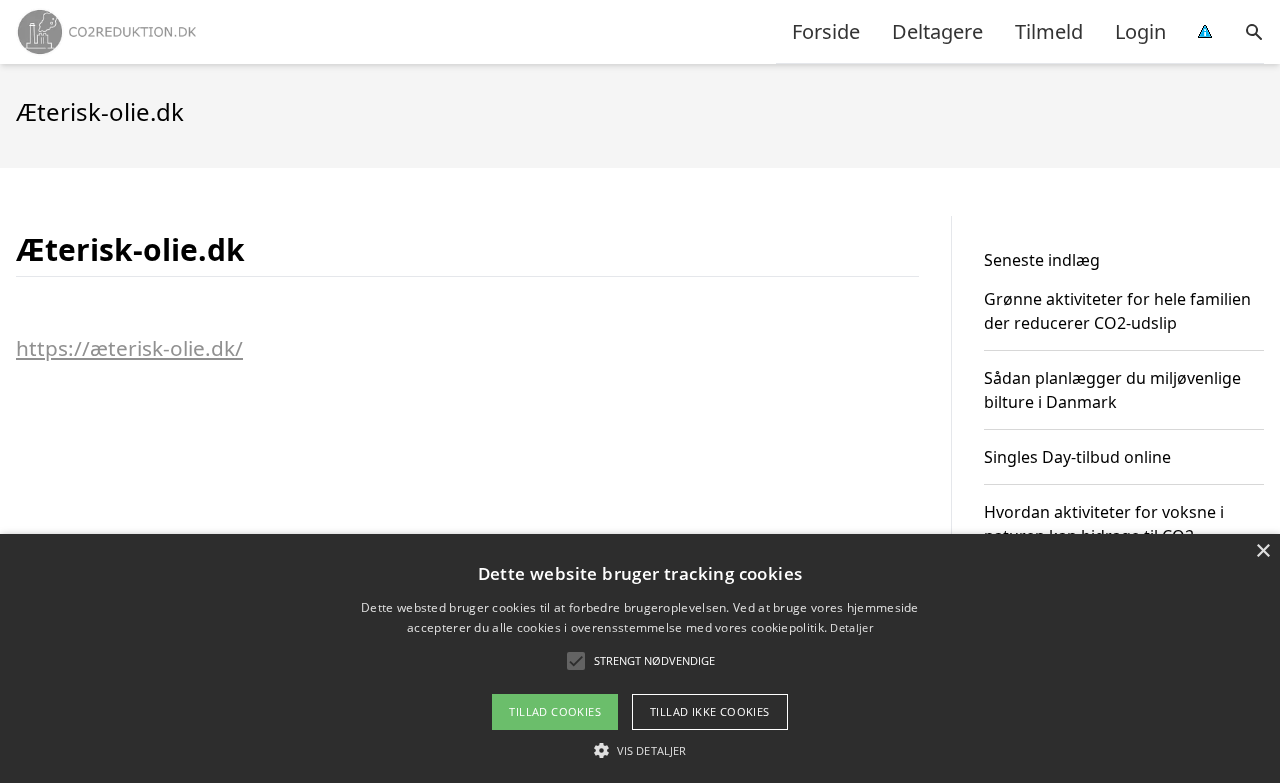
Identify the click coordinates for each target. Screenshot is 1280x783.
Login (1140, 31)
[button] (640, 750)
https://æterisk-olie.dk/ (129, 348)
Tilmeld (1049, 31)
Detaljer (851, 627)
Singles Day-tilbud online (1077, 457)
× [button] (1262, 551)
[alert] (640, 658)
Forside (826, 31)
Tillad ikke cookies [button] (710, 711)
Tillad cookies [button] (555, 711)
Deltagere (937, 31)
